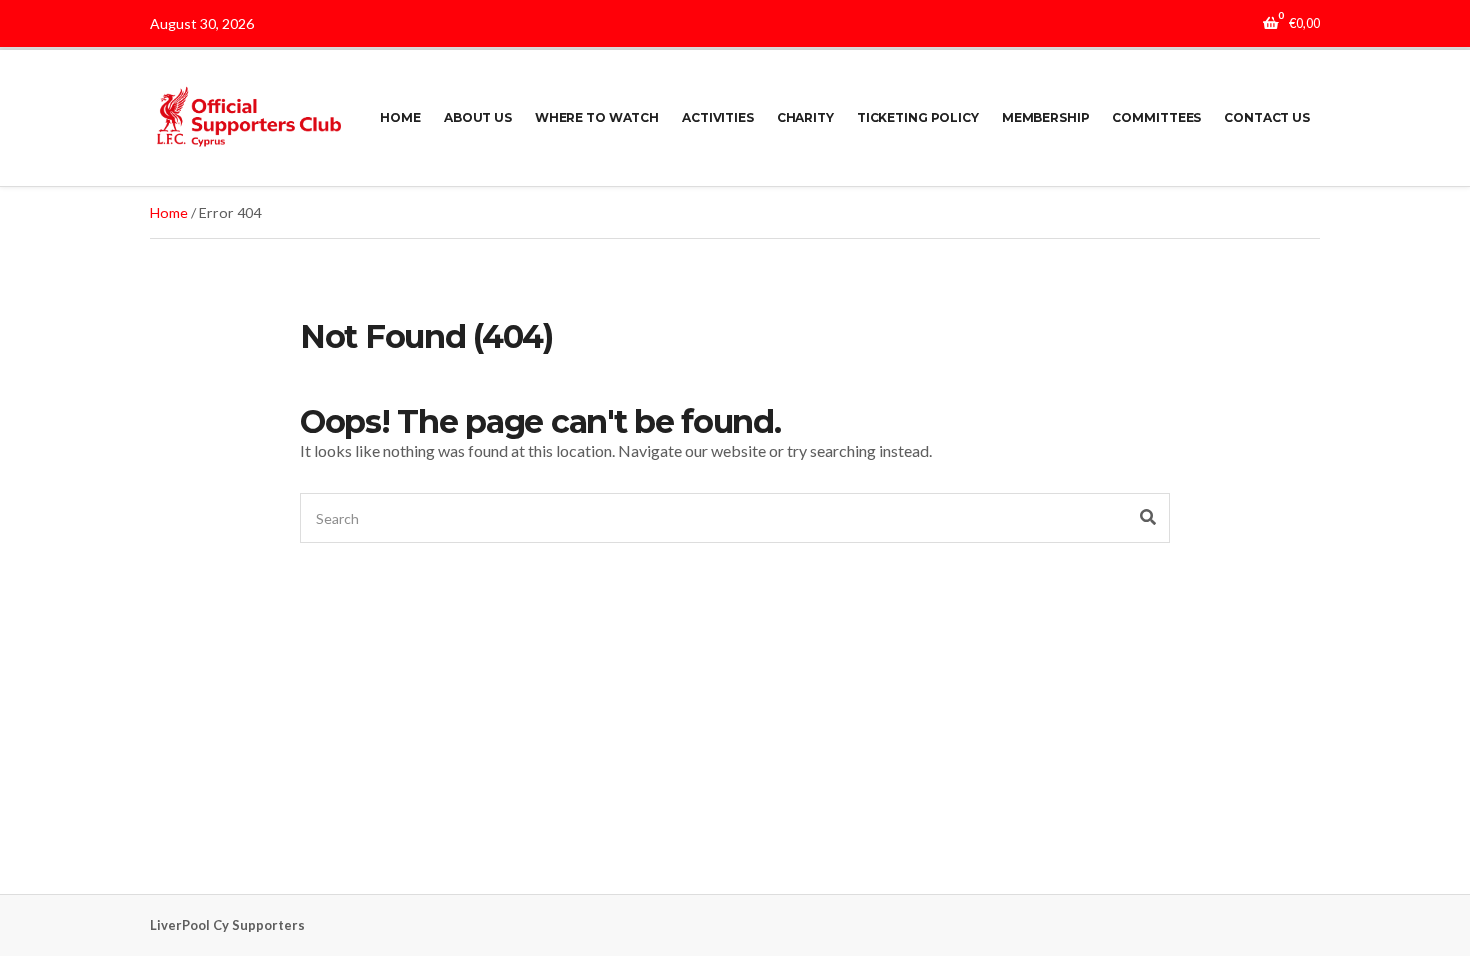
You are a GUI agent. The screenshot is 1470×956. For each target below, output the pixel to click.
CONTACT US (1267, 117)
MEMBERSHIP (1046, 117)
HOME (400, 117)
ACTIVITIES (718, 117)
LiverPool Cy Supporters (227, 925)
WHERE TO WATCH (597, 117)
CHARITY (805, 117)
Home (169, 212)
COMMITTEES (1156, 117)
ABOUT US (478, 117)
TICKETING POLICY (918, 117)
